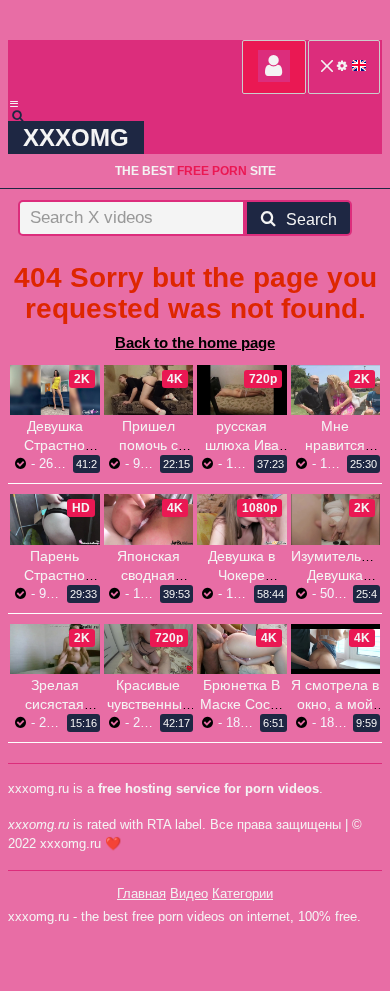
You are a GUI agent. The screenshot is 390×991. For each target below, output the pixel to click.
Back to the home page (195, 342)
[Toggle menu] (14, 104)
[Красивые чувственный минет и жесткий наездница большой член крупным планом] (149, 649)
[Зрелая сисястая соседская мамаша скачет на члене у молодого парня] (55, 649)
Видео (189, 893)
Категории (242, 893)
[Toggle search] (27, 116)
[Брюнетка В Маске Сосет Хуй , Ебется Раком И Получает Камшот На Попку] (242, 649)
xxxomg (76, 137)
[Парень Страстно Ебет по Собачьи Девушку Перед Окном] (55, 519)
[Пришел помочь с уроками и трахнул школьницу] (149, 390)
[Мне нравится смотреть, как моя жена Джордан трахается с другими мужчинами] (336, 390)
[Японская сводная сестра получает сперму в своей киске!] (149, 519)
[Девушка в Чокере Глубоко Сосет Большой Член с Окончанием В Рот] (242, 519)
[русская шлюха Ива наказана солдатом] (242, 390)
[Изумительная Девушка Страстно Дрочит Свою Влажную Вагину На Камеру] (336, 519)
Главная (141, 893)
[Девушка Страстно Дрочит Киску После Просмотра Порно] (55, 390)
